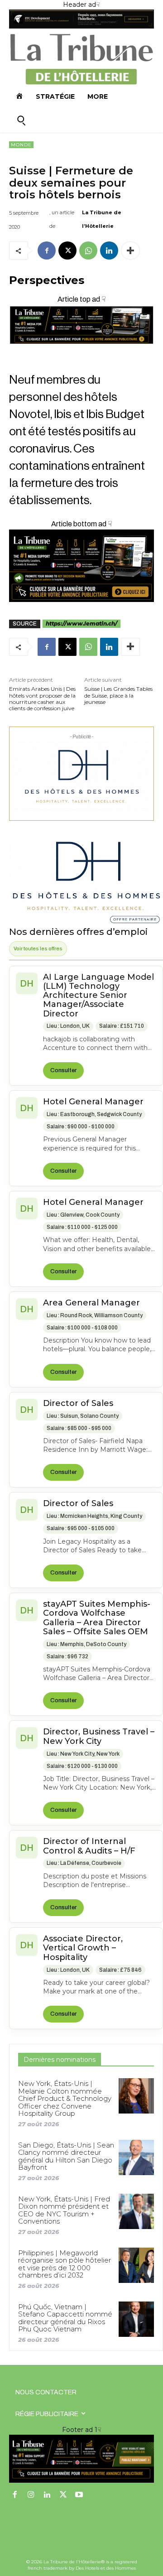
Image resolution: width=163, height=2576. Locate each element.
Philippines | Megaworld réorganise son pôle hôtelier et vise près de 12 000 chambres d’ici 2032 (65, 2264)
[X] (67, 250)
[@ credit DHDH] (81, 26)
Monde (21, 145)
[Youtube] (79, 2495)
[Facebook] (47, 250)
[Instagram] (31, 2495)
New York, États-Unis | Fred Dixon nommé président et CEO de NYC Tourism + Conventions (64, 2210)
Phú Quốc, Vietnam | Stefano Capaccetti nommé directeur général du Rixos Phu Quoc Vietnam (65, 2318)
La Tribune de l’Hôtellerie (102, 219)
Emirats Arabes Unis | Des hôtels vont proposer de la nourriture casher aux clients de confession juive (42, 699)
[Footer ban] (81, 2459)
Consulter (63, 1070)
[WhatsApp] (88, 250)
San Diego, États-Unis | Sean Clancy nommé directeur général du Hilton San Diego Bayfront (66, 2156)
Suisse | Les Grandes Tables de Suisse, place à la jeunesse (118, 696)
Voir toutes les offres (38, 949)
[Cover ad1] (81, 566)
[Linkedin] (109, 250)
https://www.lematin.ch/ (81, 624)
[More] (130, 250)
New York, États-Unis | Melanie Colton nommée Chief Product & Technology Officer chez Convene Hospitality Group (65, 2098)
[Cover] (81, 352)
